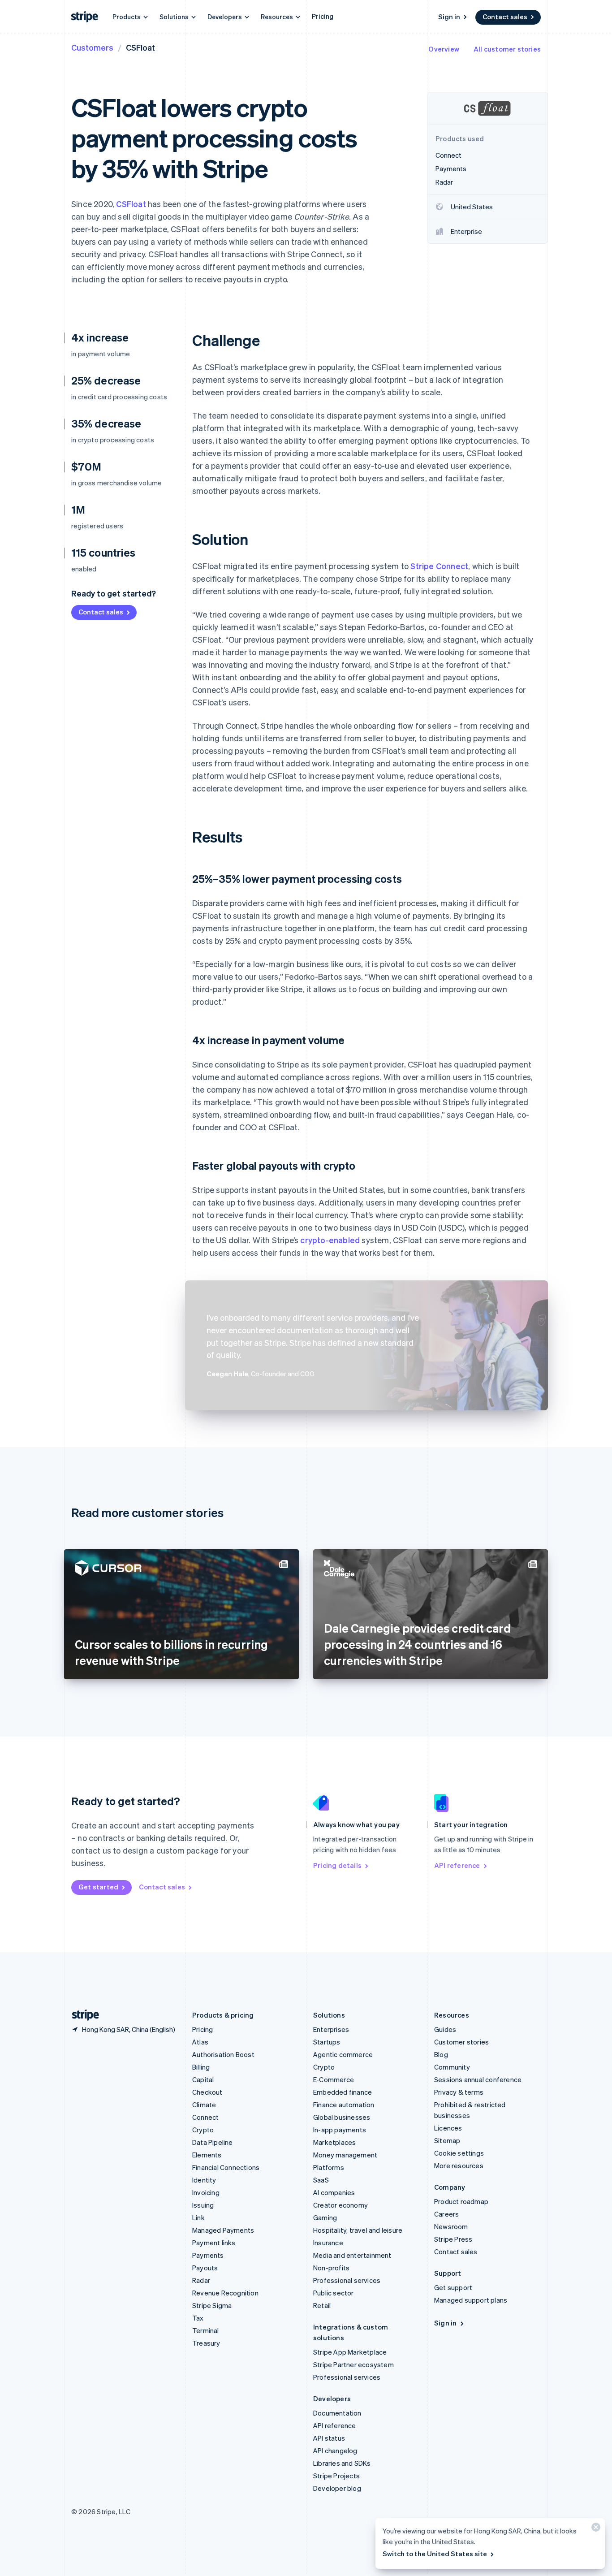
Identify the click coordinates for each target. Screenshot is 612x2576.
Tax (198, 2318)
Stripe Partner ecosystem (353, 2364)
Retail (322, 2305)
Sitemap (447, 2140)
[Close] (595, 2529)
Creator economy (340, 2205)
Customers (92, 47)
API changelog (335, 2451)
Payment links (214, 2243)
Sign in (449, 17)
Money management (345, 2155)
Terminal (206, 2330)
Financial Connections (226, 2167)
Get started (98, 1887)
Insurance (328, 2243)
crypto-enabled (330, 1240)
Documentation (337, 2413)
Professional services (347, 2280)
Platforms (329, 2167)
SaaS (321, 2180)
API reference (457, 1865)
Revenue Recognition (225, 2293)
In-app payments (340, 2130)
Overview (444, 49)
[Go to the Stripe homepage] (82, 2015)
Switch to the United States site (435, 2554)
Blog (441, 2054)
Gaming (325, 2217)
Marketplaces (334, 2142)
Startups (327, 2042)
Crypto (203, 2130)
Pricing (323, 16)
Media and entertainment (352, 2255)
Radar (201, 2280)
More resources (459, 2165)
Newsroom (451, 2226)
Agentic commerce (343, 2054)
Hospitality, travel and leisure (358, 2230)
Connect (205, 2117)
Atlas (200, 2042)
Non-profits (331, 2268)
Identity (204, 2180)
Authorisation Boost (223, 2054)
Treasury (206, 2343)
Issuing (203, 2205)
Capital (203, 2079)
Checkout (207, 2092)
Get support (453, 2287)
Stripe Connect (439, 566)
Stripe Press (453, 2239)
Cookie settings (459, 2153)
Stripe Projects (336, 2476)
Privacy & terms (459, 2092)
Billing (201, 2067)
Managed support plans (471, 2300)
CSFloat (131, 204)
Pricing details (337, 1865)
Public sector (334, 2293)
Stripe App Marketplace (350, 2352)
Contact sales (505, 17)
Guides (445, 2029)
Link (198, 2217)
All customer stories (507, 49)
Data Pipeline (213, 2142)
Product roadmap (461, 2201)
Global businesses (342, 2117)
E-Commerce (334, 2079)
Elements (207, 2155)
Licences (448, 2128)
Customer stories (461, 2042)
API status (329, 2438)
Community (452, 2067)
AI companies (334, 2192)
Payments (208, 2255)
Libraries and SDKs (342, 2463)
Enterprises (331, 2029)
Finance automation (344, 2105)
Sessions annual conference (478, 2079)
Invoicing (206, 2192)
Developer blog (337, 2488)
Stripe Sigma (212, 2305)
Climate (204, 2105)
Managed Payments (223, 2230)
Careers (446, 2214)
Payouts (205, 2268)
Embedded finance (343, 2092)
